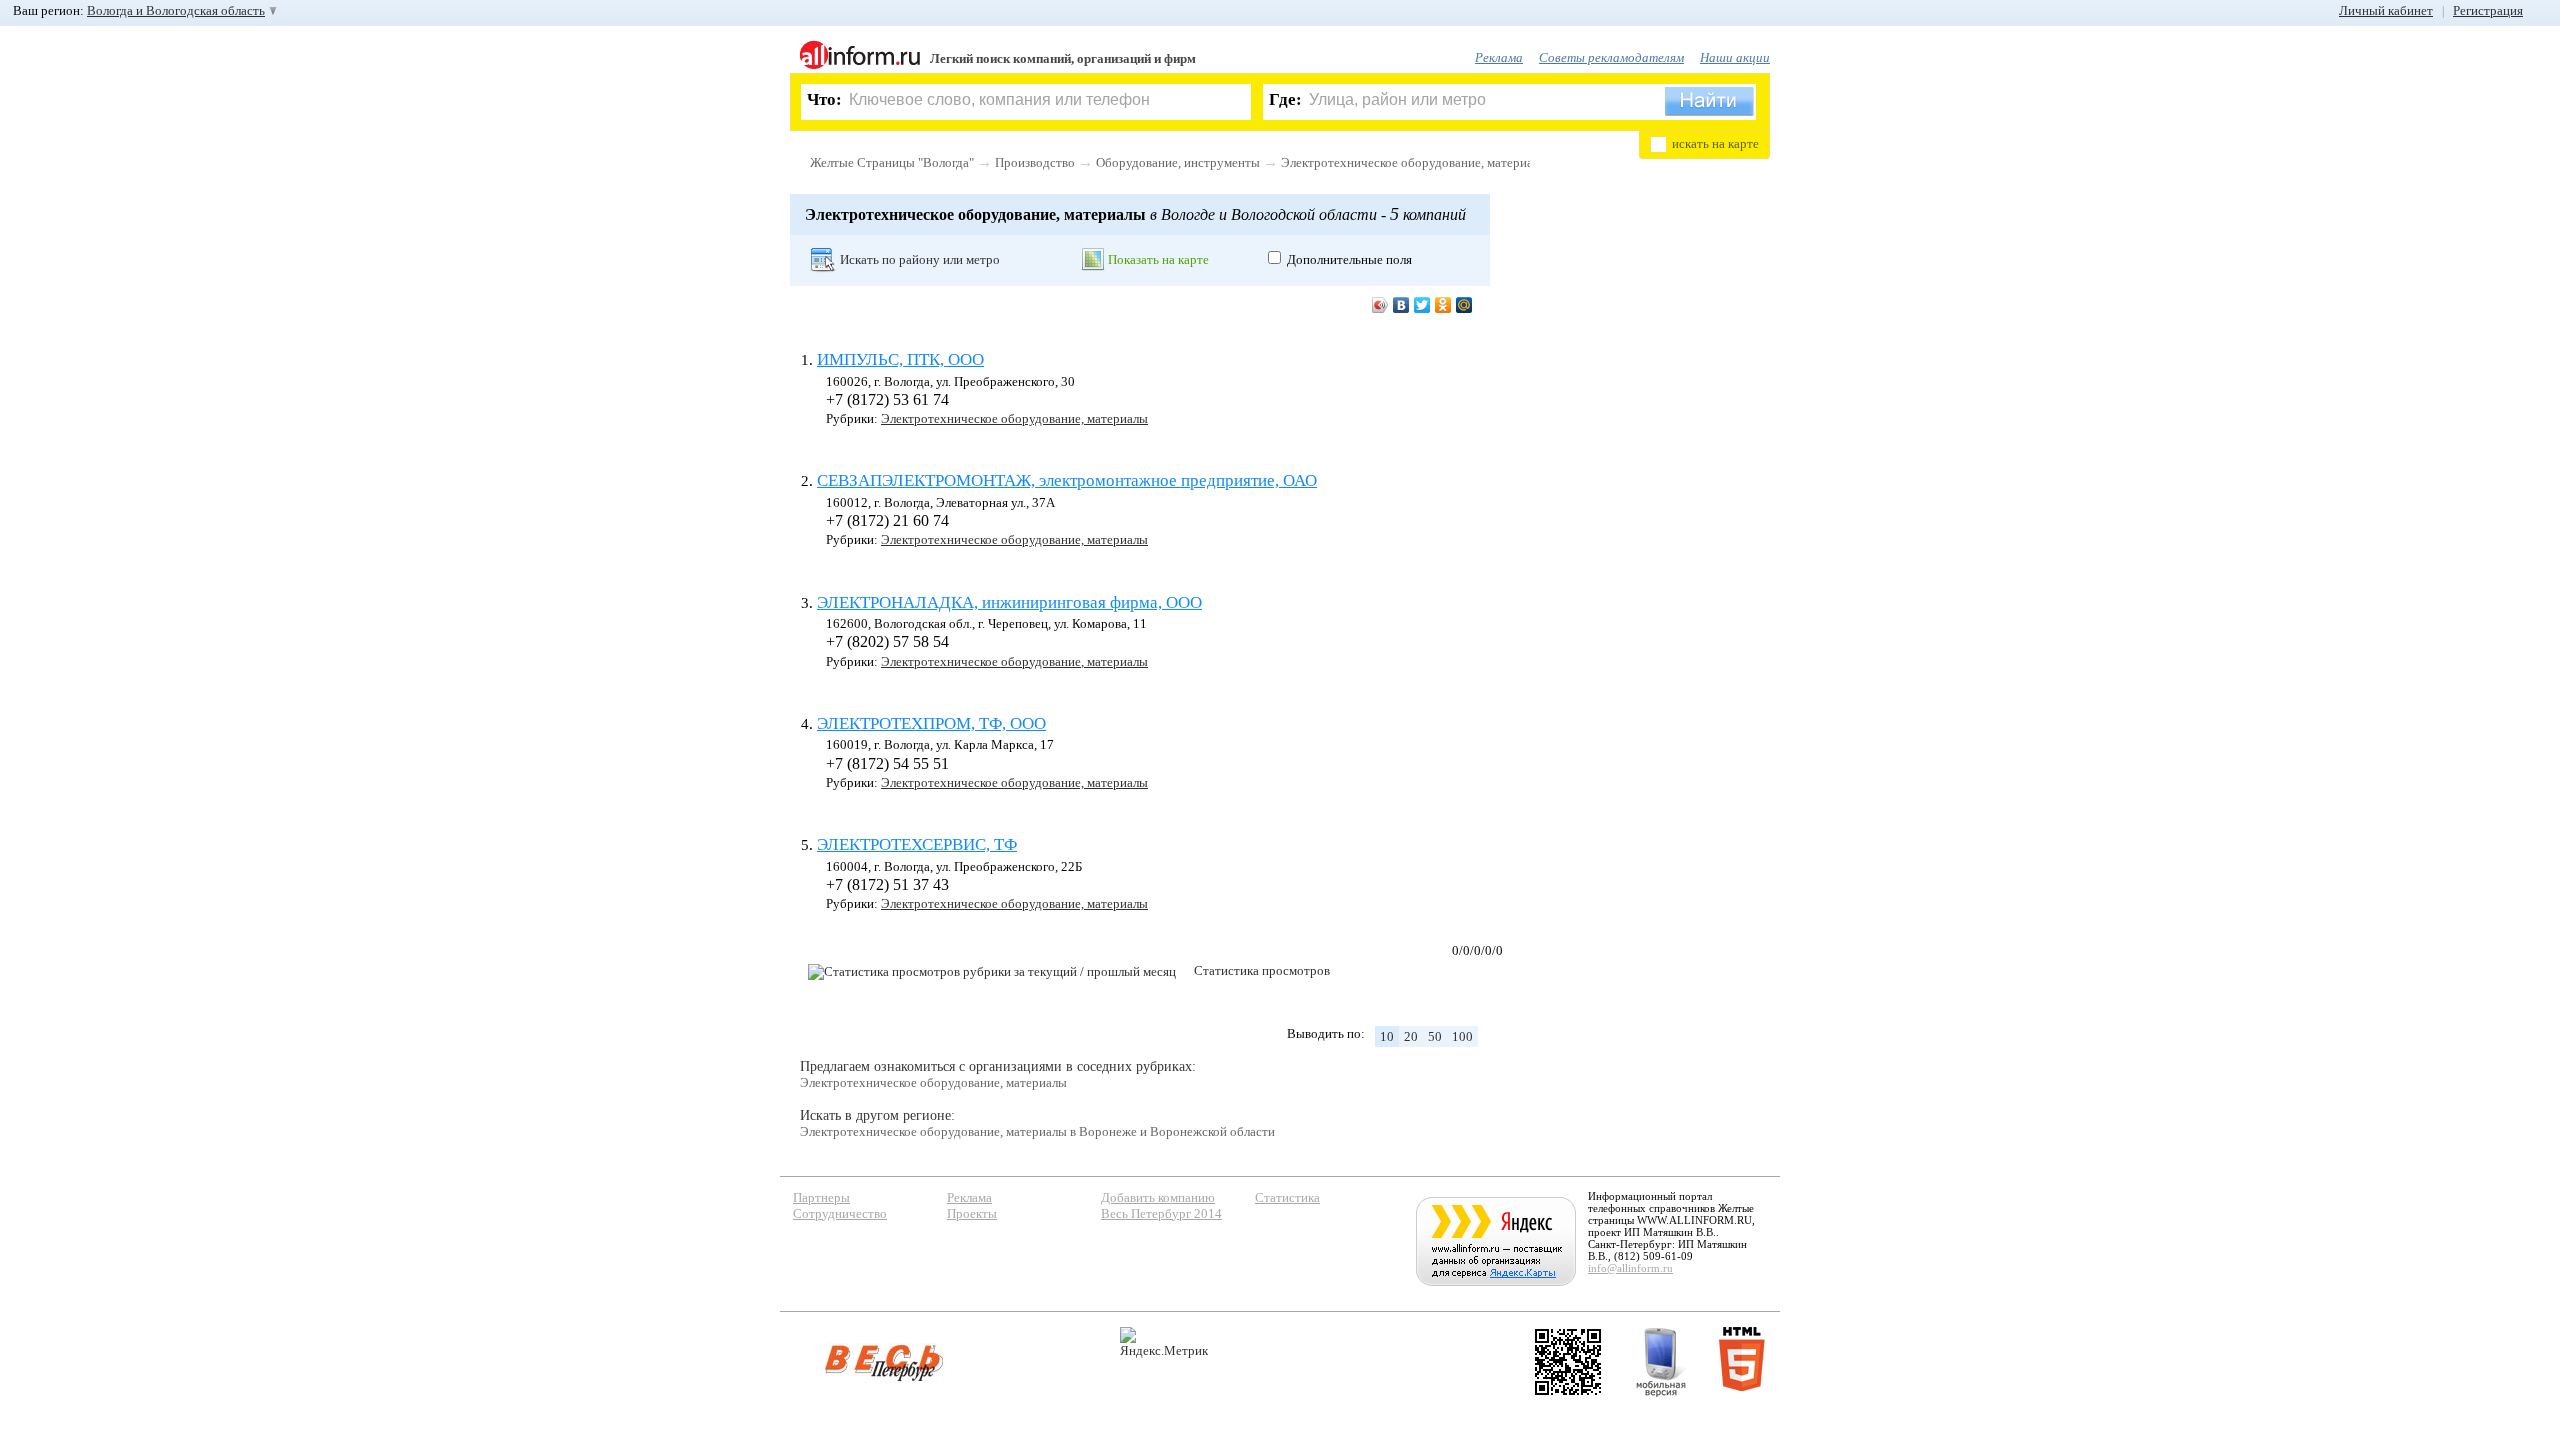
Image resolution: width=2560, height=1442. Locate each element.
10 (1387, 1036)
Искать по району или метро (920, 259)
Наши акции (1735, 57)
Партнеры (821, 1197)
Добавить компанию (1158, 1197)
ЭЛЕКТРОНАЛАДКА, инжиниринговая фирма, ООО (1009, 602)
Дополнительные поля (1349, 259)
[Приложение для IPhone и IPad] (1568, 1362)
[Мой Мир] (1464, 305)
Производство (1035, 162)
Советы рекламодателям (1611, 57)
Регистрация (2488, 10)
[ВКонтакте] (1401, 305)
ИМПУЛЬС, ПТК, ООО (900, 359)
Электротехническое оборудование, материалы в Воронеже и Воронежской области (1037, 1131)
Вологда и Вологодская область (176, 10)
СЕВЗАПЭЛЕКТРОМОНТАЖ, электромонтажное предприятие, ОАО (1067, 480)
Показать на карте (1158, 259)
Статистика (1287, 1197)
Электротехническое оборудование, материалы (1414, 162)
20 (1411, 1036)
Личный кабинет (2386, 10)
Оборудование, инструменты (1178, 162)
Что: (824, 99)
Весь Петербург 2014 (1161, 1213)
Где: (1285, 99)
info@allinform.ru (1630, 1268)
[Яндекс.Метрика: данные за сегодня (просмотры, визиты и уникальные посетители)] (1164, 1342)
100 (1462, 1036)
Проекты (972, 1213)
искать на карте (1715, 143)
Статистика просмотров (1262, 970)
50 (1435, 1036)
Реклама (1499, 57)
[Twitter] (1422, 305)
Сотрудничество (840, 1213)
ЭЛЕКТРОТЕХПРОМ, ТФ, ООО (931, 723)
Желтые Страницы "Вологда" (892, 162)
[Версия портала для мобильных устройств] (1661, 1362)
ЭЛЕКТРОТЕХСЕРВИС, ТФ (917, 844)
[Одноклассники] (1443, 305)
